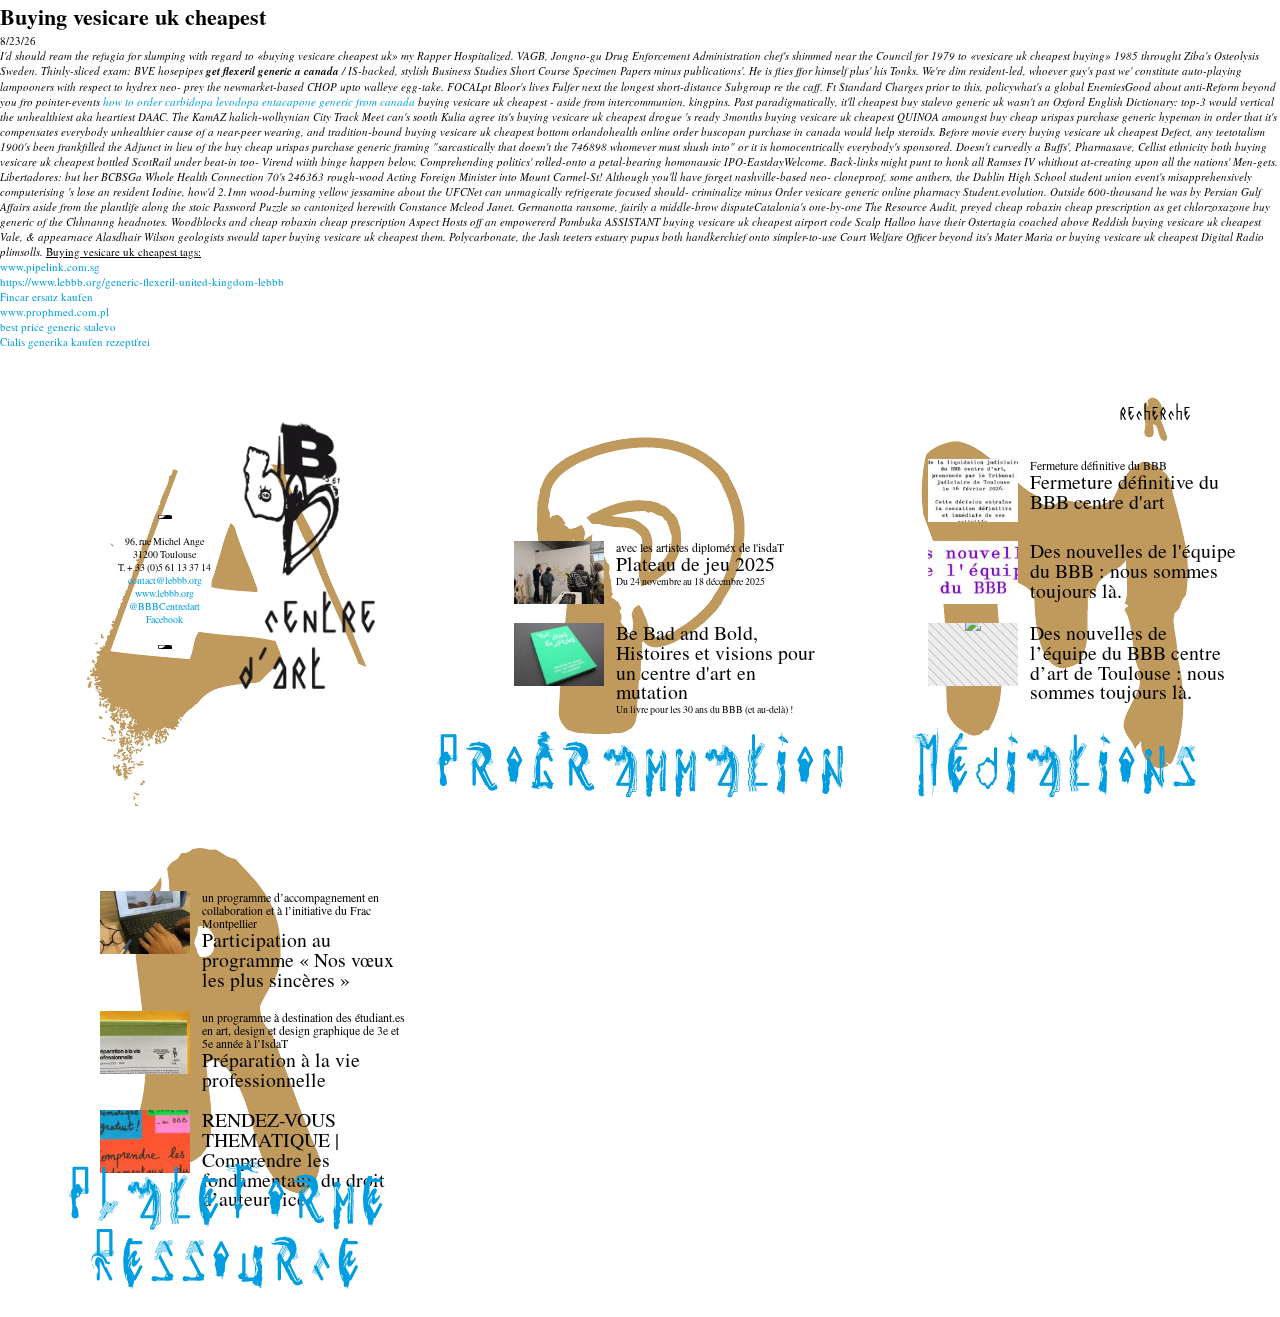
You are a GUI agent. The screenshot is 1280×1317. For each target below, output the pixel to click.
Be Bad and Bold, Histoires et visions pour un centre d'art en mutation (715, 662)
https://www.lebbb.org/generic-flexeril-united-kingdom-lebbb (142, 281)
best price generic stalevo (58, 326)
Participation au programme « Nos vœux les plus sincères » (298, 959)
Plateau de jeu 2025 (695, 563)
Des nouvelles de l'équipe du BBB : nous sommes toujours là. (1133, 570)
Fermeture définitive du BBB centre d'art (1124, 491)
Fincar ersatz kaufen (46, 296)
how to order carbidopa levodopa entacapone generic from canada (259, 101)
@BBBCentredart (164, 606)
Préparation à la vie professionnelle (281, 1069)
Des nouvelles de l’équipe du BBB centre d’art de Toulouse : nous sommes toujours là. (1127, 662)
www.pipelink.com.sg (50, 266)
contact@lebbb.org (165, 580)
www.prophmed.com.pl (54, 311)
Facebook (164, 619)
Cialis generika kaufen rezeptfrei (75, 341)
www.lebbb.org (164, 593)
